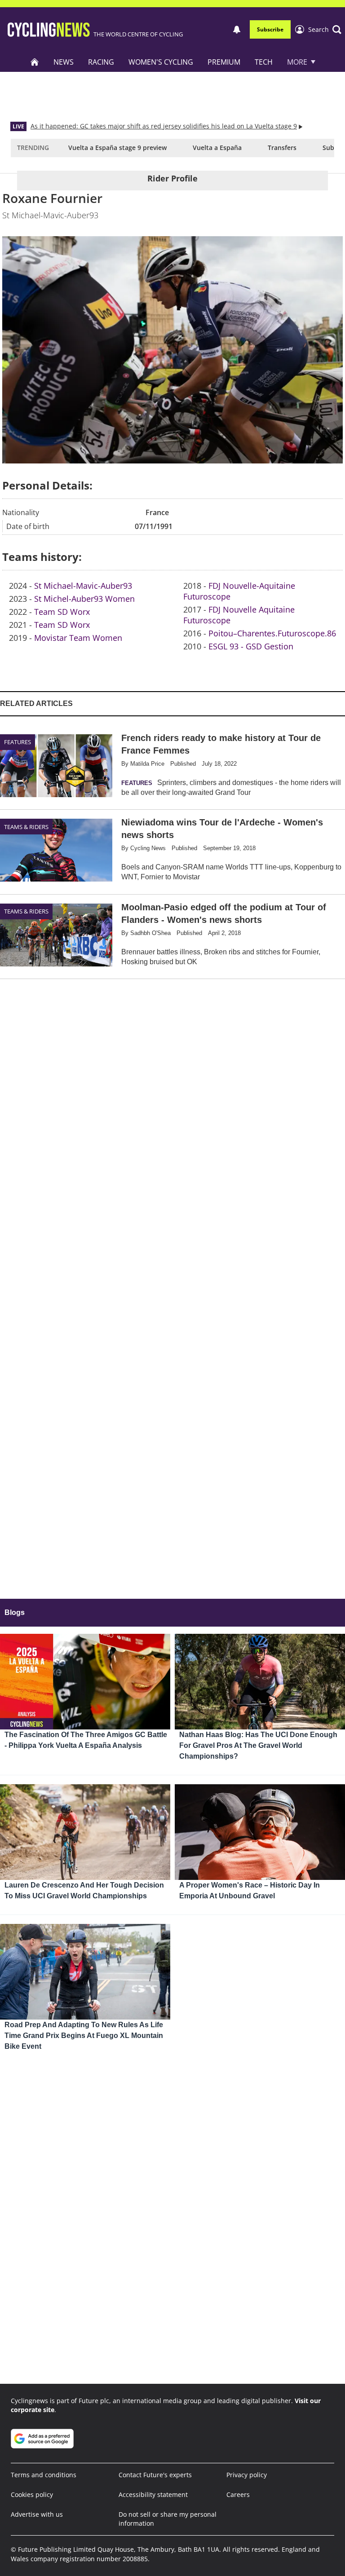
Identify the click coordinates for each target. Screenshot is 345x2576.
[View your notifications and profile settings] (237, 30)
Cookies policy (32, 2494)
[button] (325, 30)
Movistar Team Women (78, 638)
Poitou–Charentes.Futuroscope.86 (272, 633)
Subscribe (270, 29)
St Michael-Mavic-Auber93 (83, 586)
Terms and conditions (44, 2475)
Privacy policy (247, 2475)
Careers (238, 2494)
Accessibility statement (153, 2494)
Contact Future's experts (155, 2475)
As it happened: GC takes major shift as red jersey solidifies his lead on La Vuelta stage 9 (164, 126)
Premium (224, 62)
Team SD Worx (62, 612)
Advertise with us (37, 2514)
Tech (264, 62)
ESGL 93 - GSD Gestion (251, 646)
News (64, 62)
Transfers (282, 148)
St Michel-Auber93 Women (84, 599)
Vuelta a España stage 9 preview (117, 148)
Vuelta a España (217, 148)
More (297, 62)
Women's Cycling (161, 62)
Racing (101, 62)
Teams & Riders (26, 827)
